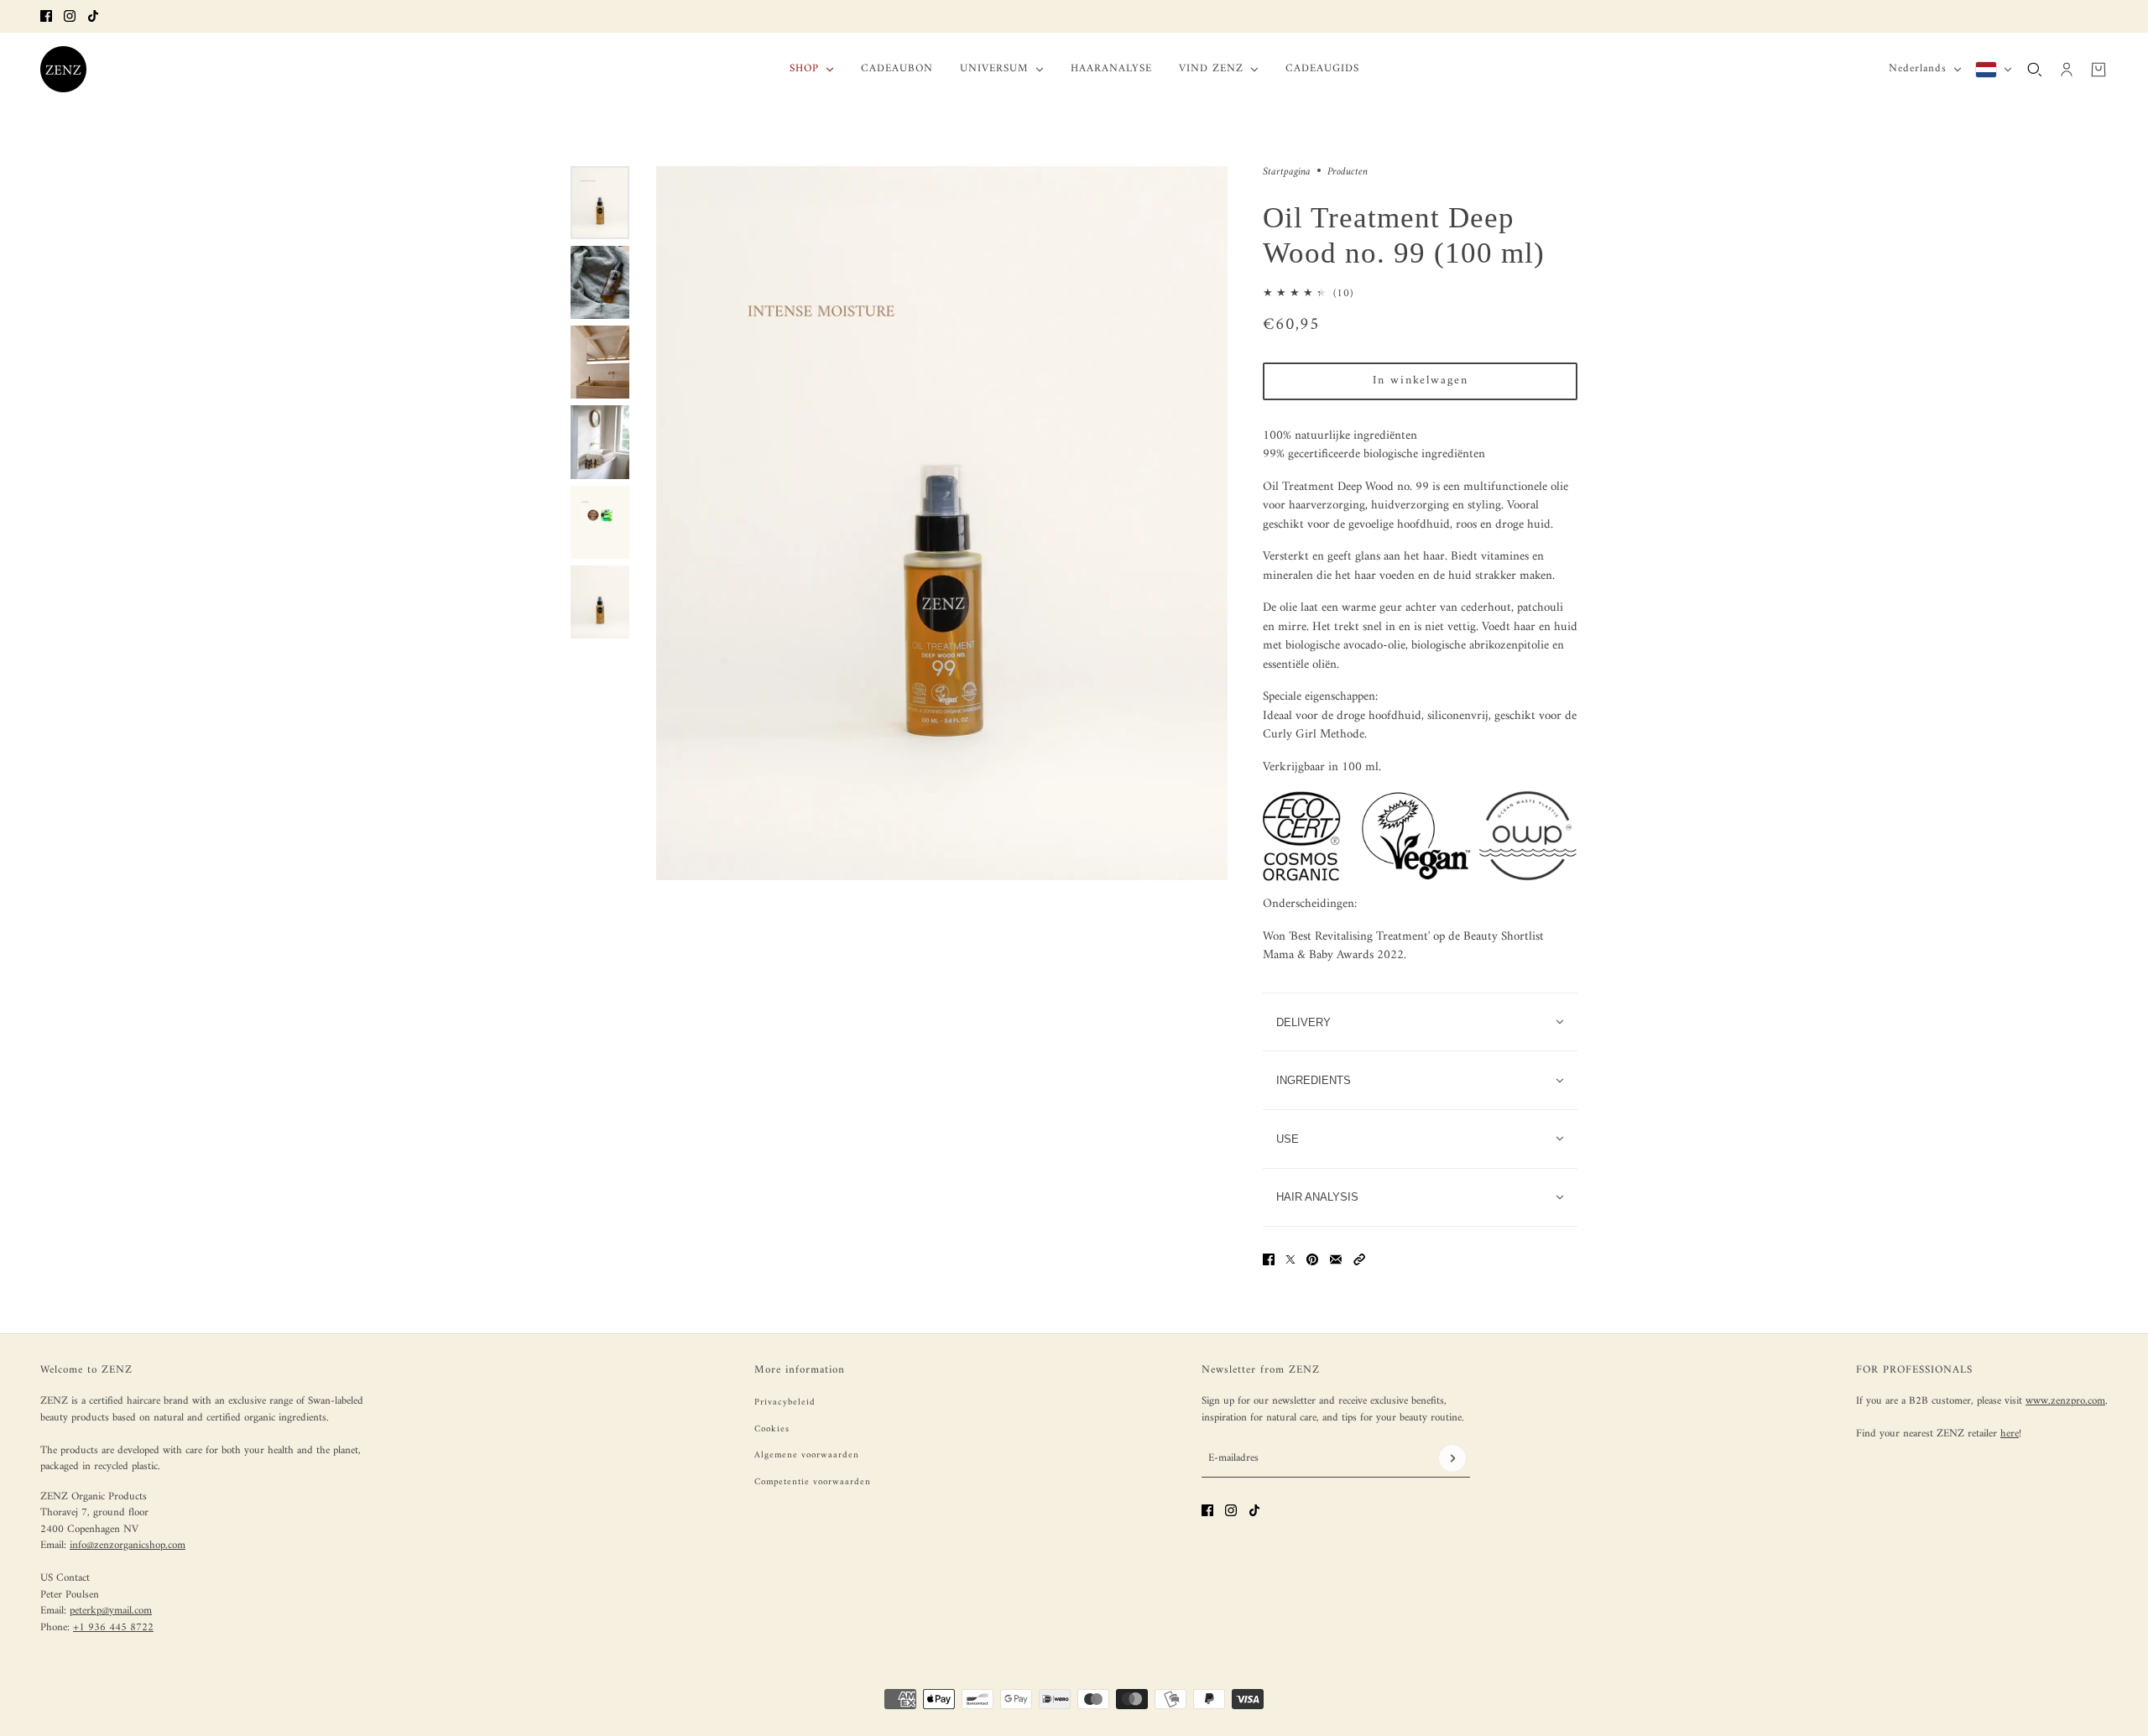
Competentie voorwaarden (813, 1482)
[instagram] (70, 16)
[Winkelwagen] (2098, 69)
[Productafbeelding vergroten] (942, 523)
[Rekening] (2067, 69)
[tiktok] (93, 16)
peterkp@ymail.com (111, 1611)
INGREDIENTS (1314, 1080)
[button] (1359, 1259)
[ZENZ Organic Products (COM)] (63, 69)
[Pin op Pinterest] (1312, 1259)
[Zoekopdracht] (2035, 69)
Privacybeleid (785, 1402)
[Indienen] (1452, 1458)
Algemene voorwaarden (807, 1455)
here (2010, 1434)
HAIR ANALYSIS (1317, 1197)
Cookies (772, 1429)
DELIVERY (1303, 1022)
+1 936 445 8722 (113, 1627)
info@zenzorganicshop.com (128, 1545)
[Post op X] (1290, 1259)
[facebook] (46, 16)
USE (1288, 1139)
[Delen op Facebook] (1269, 1259)
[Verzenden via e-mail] (1336, 1259)
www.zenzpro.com (2065, 1401)
